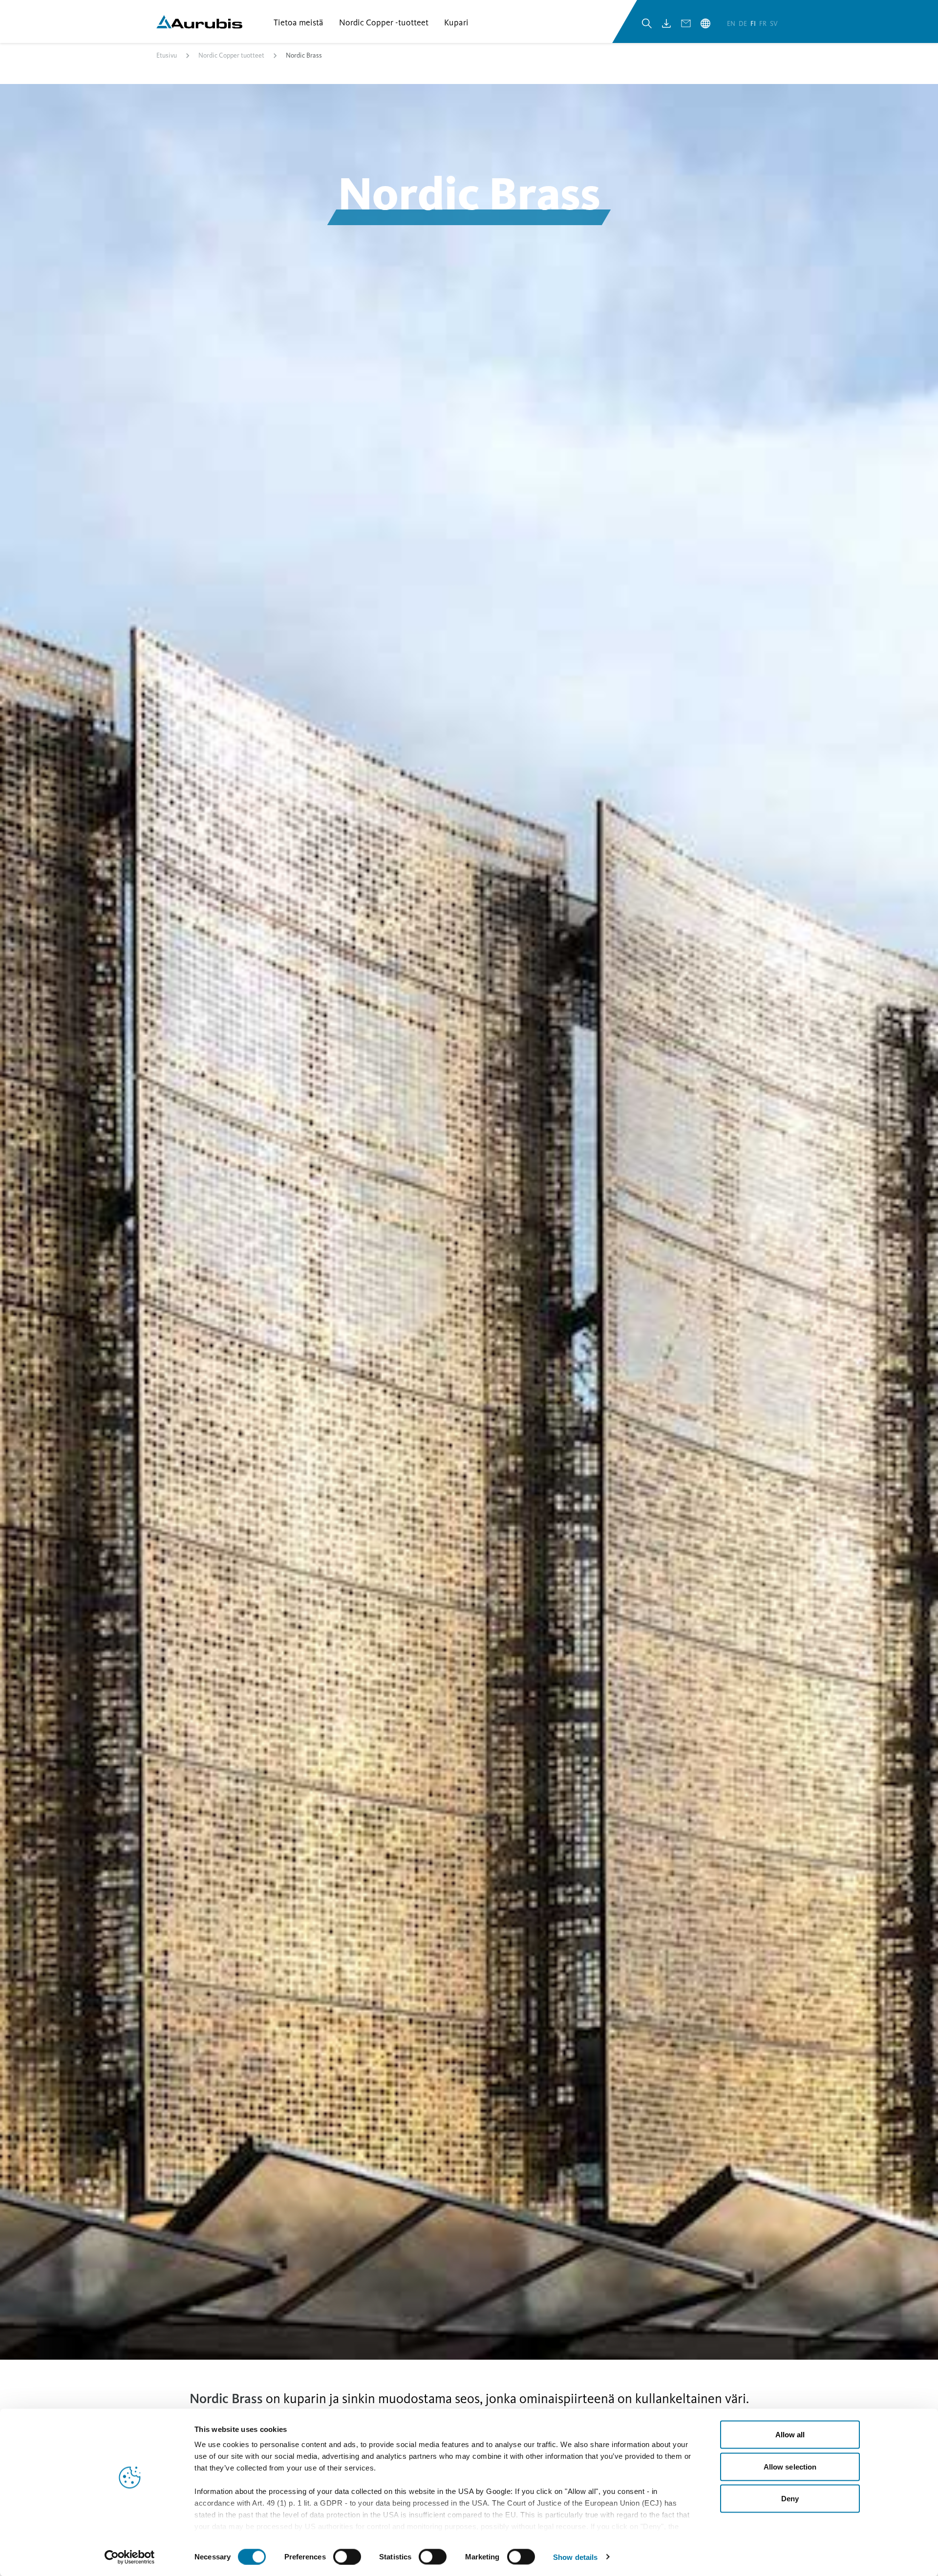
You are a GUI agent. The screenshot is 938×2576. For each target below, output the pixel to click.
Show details (575, 2557)
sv (774, 24)
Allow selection (790, 2466)
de (744, 24)
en (732, 24)
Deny (790, 2499)
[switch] (347, 2556)
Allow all (790, 2435)
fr (764, 24)
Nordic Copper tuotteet (231, 55)
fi (754, 24)
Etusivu (167, 55)
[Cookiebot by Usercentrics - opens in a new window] (130, 2557)
